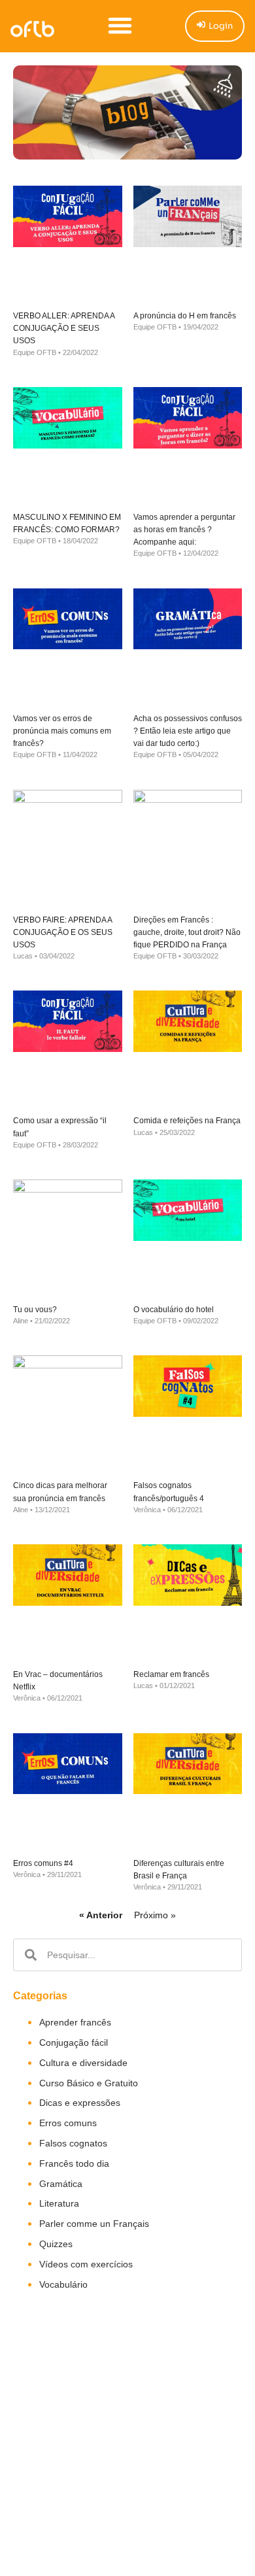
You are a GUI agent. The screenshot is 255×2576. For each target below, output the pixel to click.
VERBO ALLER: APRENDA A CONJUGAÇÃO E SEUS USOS (64, 328)
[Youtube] (105, 2482)
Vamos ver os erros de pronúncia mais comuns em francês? (62, 731)
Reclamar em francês (171, 1674)
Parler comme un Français (94, 2224)
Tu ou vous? (35, 1310)
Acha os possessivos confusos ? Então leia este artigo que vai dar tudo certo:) (188, 731)
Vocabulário (63, 2284)
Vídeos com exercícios (86, 2264)
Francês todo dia (74, 2163)
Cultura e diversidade (83, 2063)
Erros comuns (68, 2123)
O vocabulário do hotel (174, 1310)
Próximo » (155, 1915)
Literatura (59, 2203)
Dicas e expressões (80, 2103)
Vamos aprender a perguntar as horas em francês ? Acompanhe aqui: (184, 530)
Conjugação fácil (74, 2042)
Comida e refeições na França (187, 1121)
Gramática (61, 2184)
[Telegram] (132, 2482)
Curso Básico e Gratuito (89, 2083)
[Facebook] (78, 2482)
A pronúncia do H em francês (185, 316)
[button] (120, 25)
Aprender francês (75, 2022)
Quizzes (56, 2244)
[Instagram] (159, 2482)
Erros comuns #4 (43, 1863)
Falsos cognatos (73, 2143)
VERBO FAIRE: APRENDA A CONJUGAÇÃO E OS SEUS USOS (63, 932)
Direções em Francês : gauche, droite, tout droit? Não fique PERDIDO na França (187, 932)
